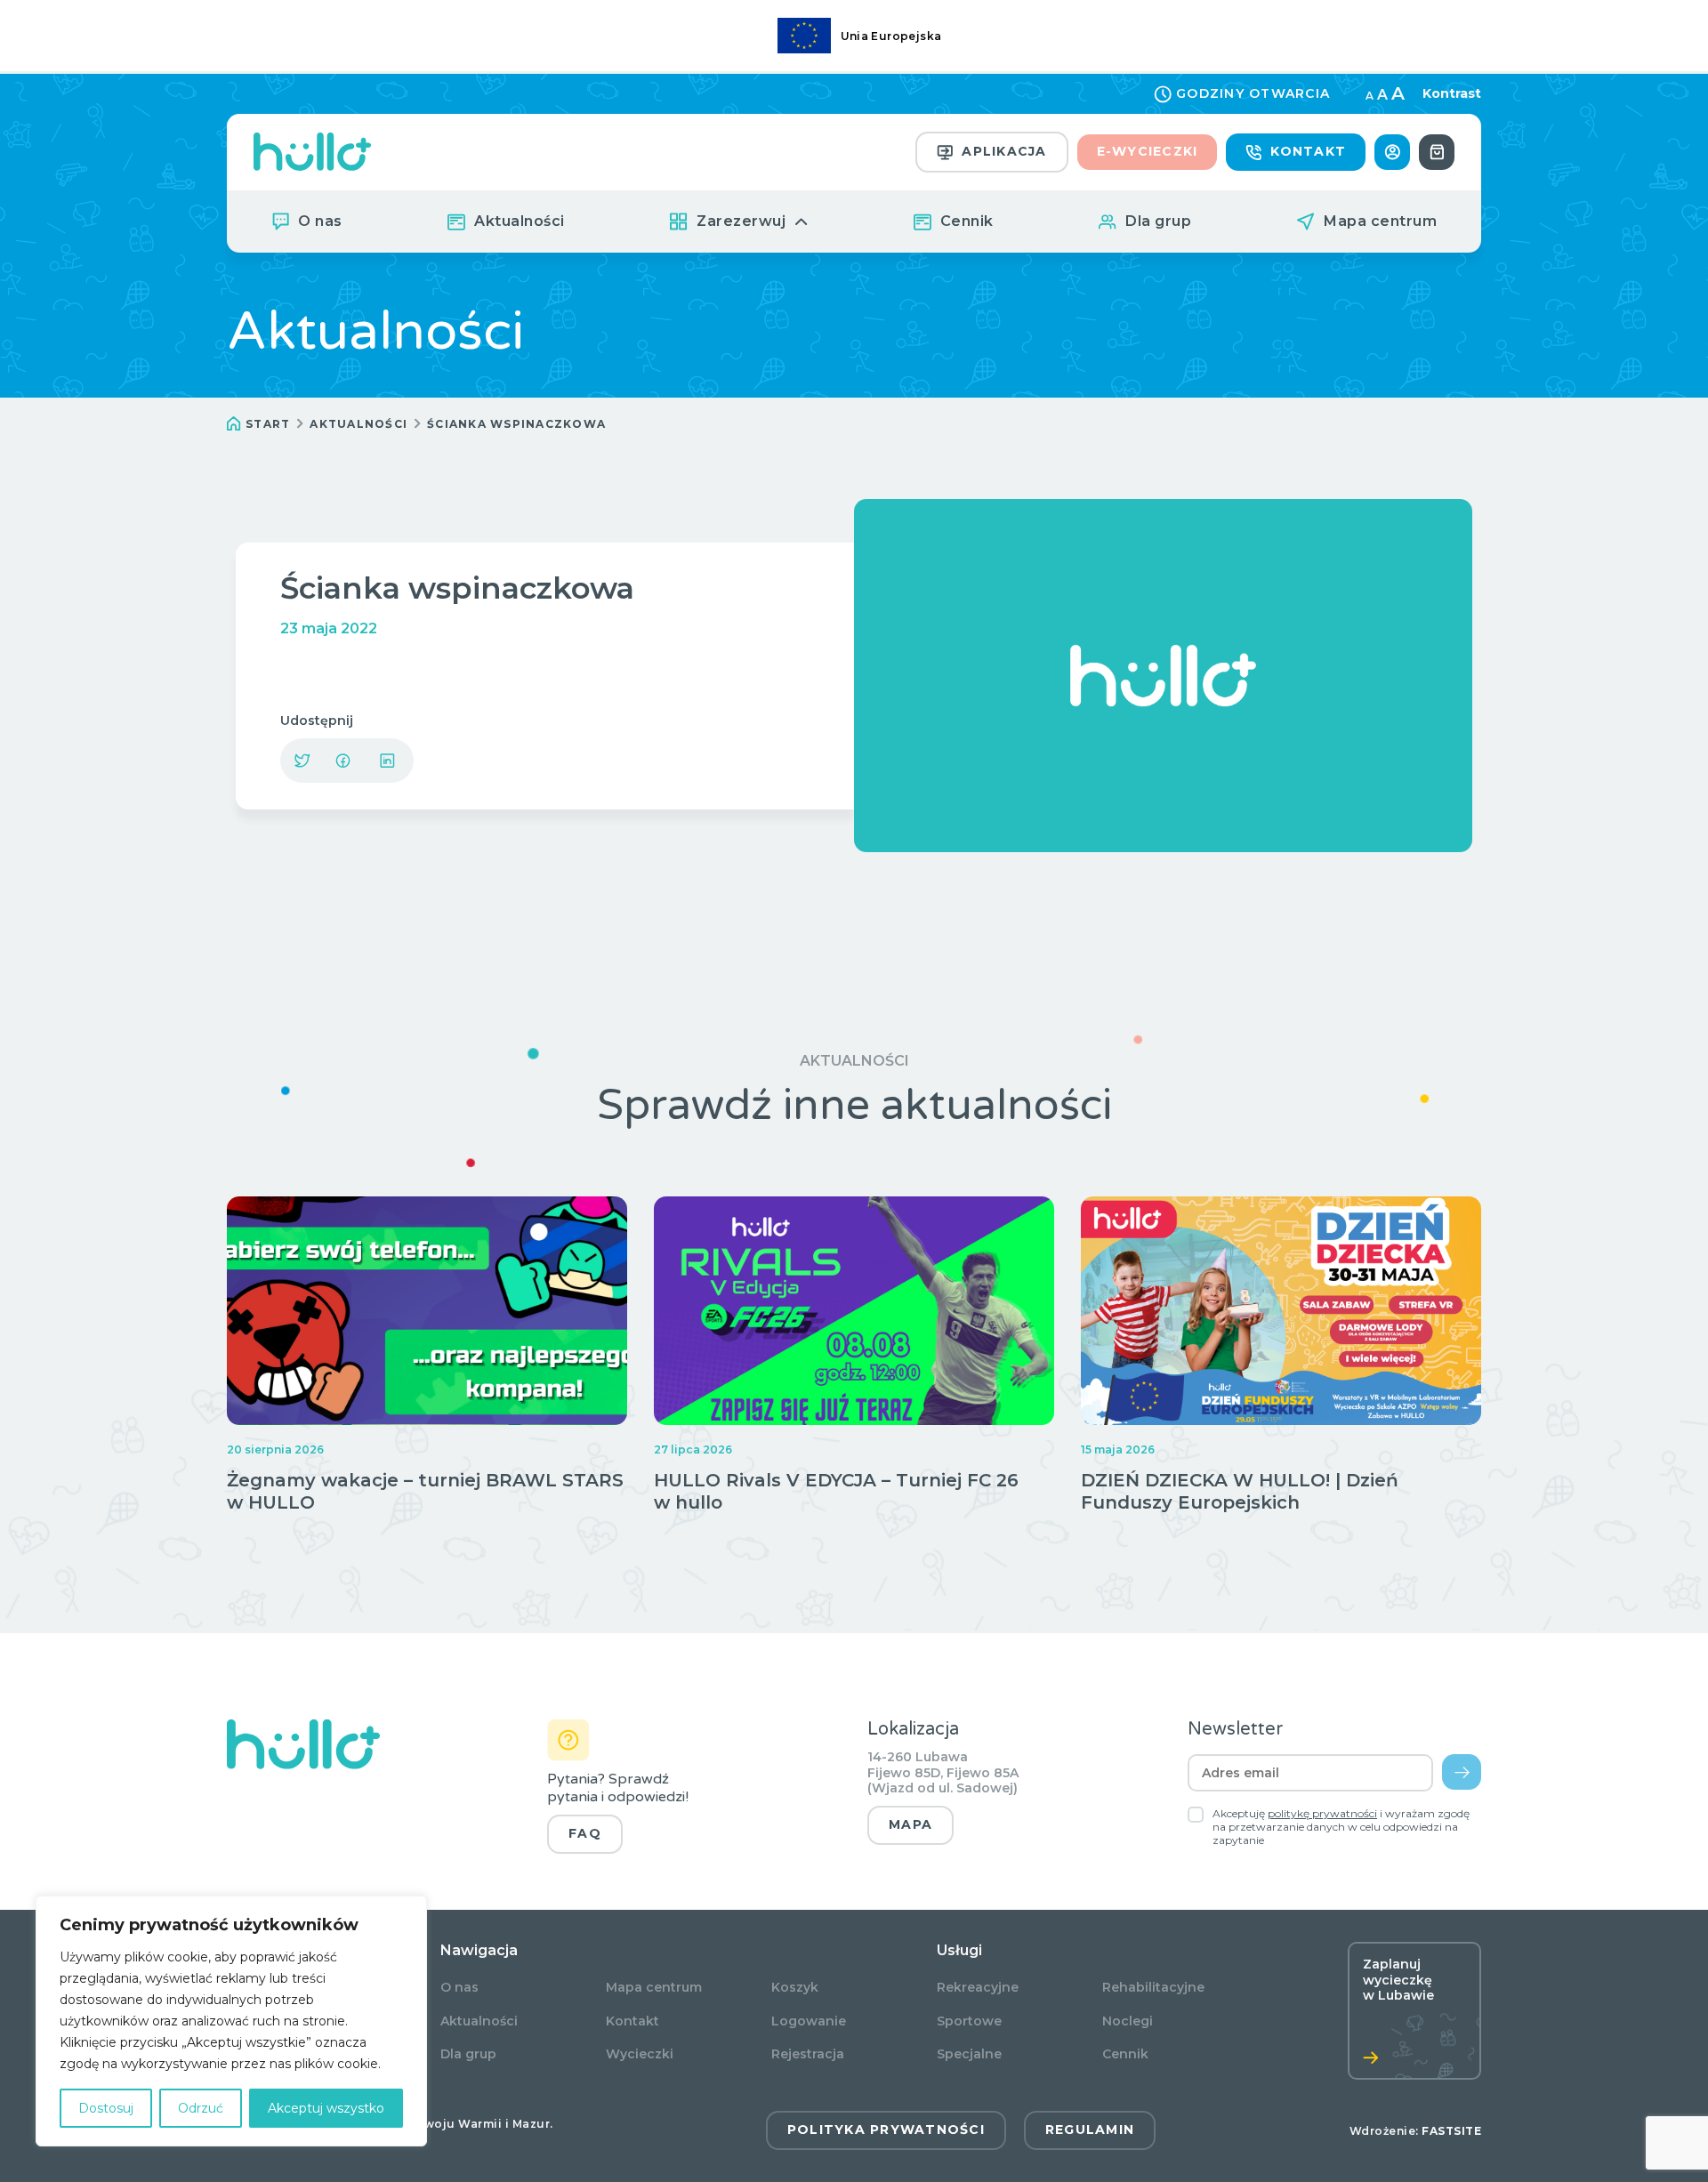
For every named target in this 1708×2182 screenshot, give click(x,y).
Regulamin (1090, 2130)
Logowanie (809, 2021)
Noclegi (1128, 2021)
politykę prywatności (1322, 1813)
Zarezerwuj (741, 221)
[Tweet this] (302, 761)
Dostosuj (106, 2108)
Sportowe (969, 2021)
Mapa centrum (1380, 221)
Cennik (967, 221)
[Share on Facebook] (342, 761)
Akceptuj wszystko (326, 2108)
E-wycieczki (1148, 151)
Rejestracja (808, 2054)
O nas (320, 221)
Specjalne (969, 2054)
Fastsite (1451, 2131)
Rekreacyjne (978, 1988)
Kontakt (1308, 151)
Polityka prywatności (886, 2130)
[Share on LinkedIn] (387, 761)
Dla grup (1158, 221)
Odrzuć (201, 2108)
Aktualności (520, 221)
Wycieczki (640, 2054)
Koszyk (795, 1988)
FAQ (585, 1833)
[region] (231, 2021)
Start (268, 424)
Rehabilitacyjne (1153, 1988)
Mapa (910, 1824)
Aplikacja (1004, 151)
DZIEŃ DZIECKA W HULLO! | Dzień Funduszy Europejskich (1240, 1491)
